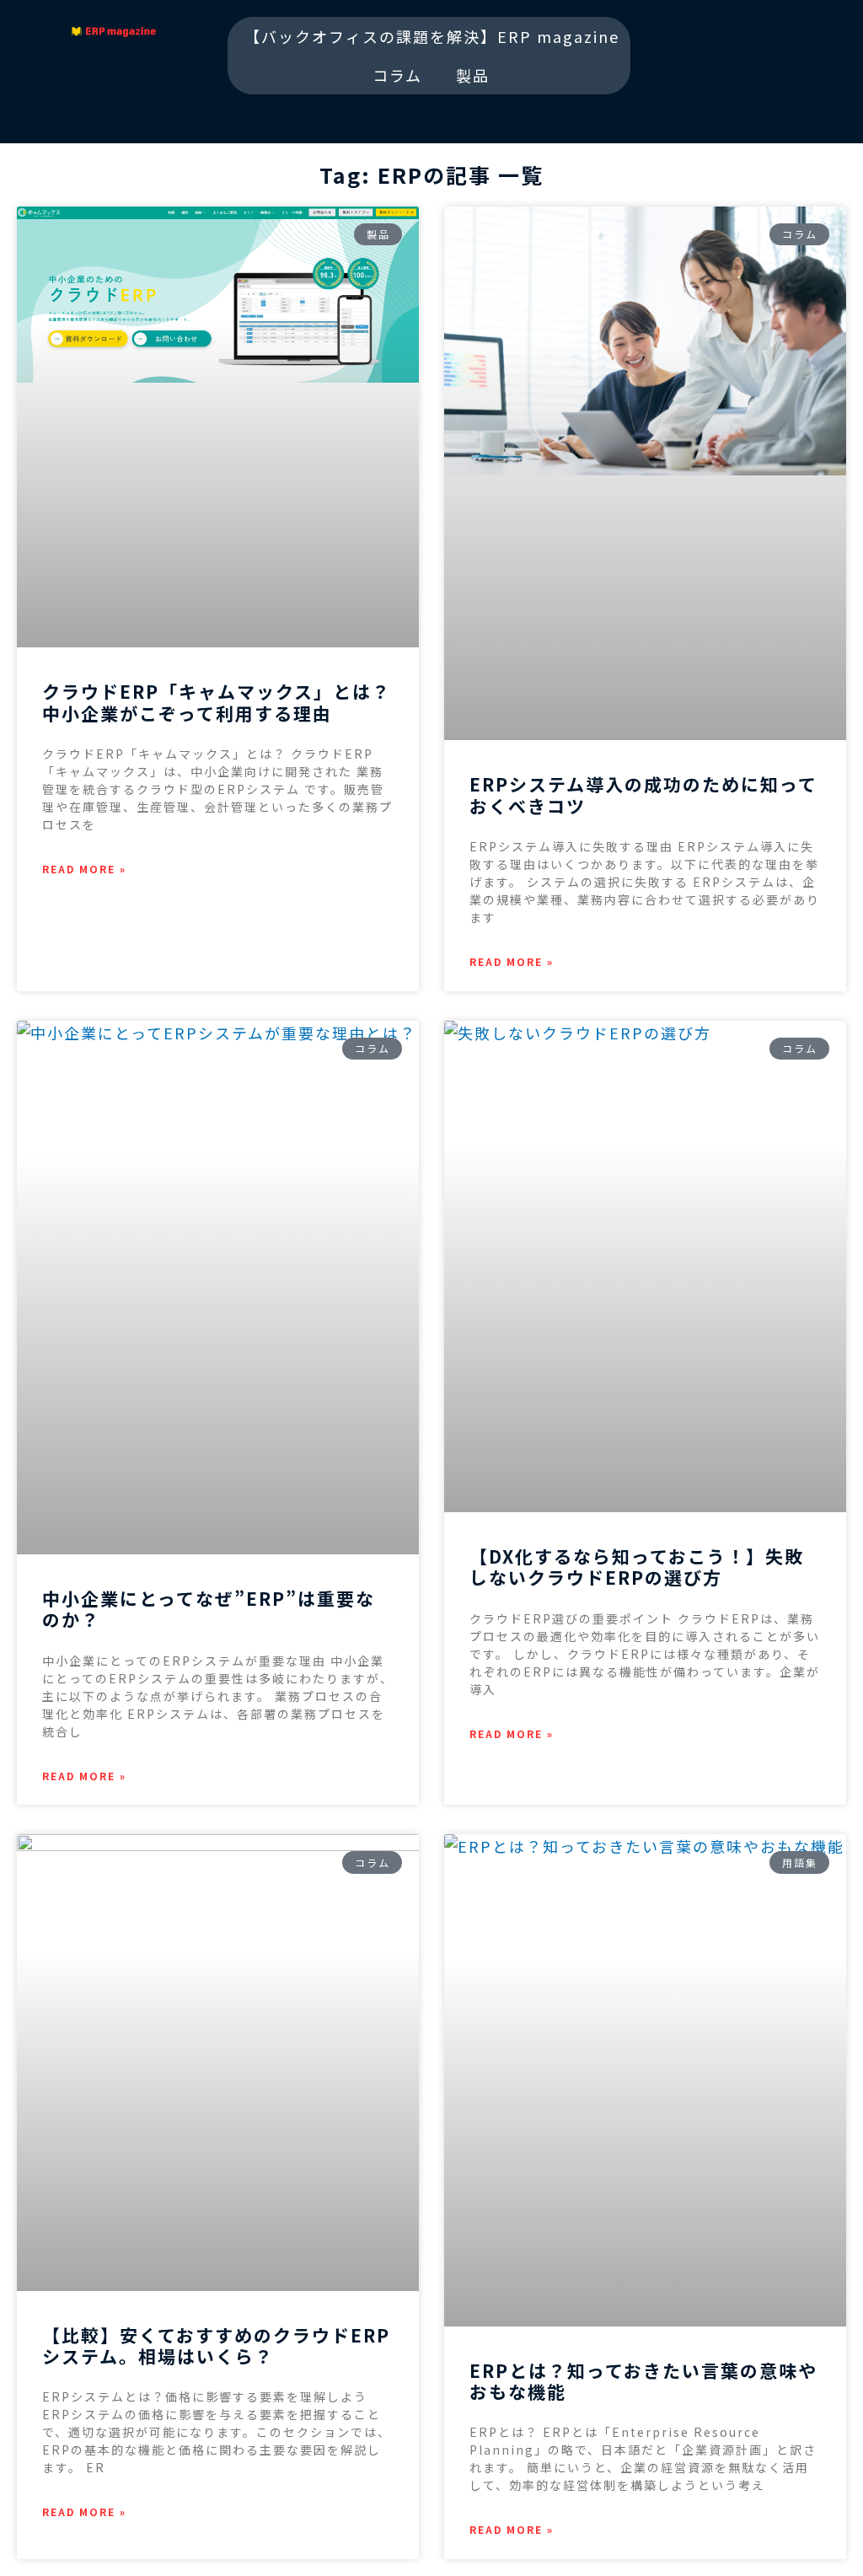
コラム (397, 75)
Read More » (84, 869)
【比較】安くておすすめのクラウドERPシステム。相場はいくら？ (216, 2345)
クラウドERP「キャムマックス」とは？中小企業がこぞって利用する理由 (217, 702)
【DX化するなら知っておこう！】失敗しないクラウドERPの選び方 (637, 1567)
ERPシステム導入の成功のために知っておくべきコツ (643, 794)
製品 (473, 75)
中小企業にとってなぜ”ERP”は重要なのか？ (209, 1609)
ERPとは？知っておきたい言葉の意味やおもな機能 (643, 2381)
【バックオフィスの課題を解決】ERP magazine (432, 36)
